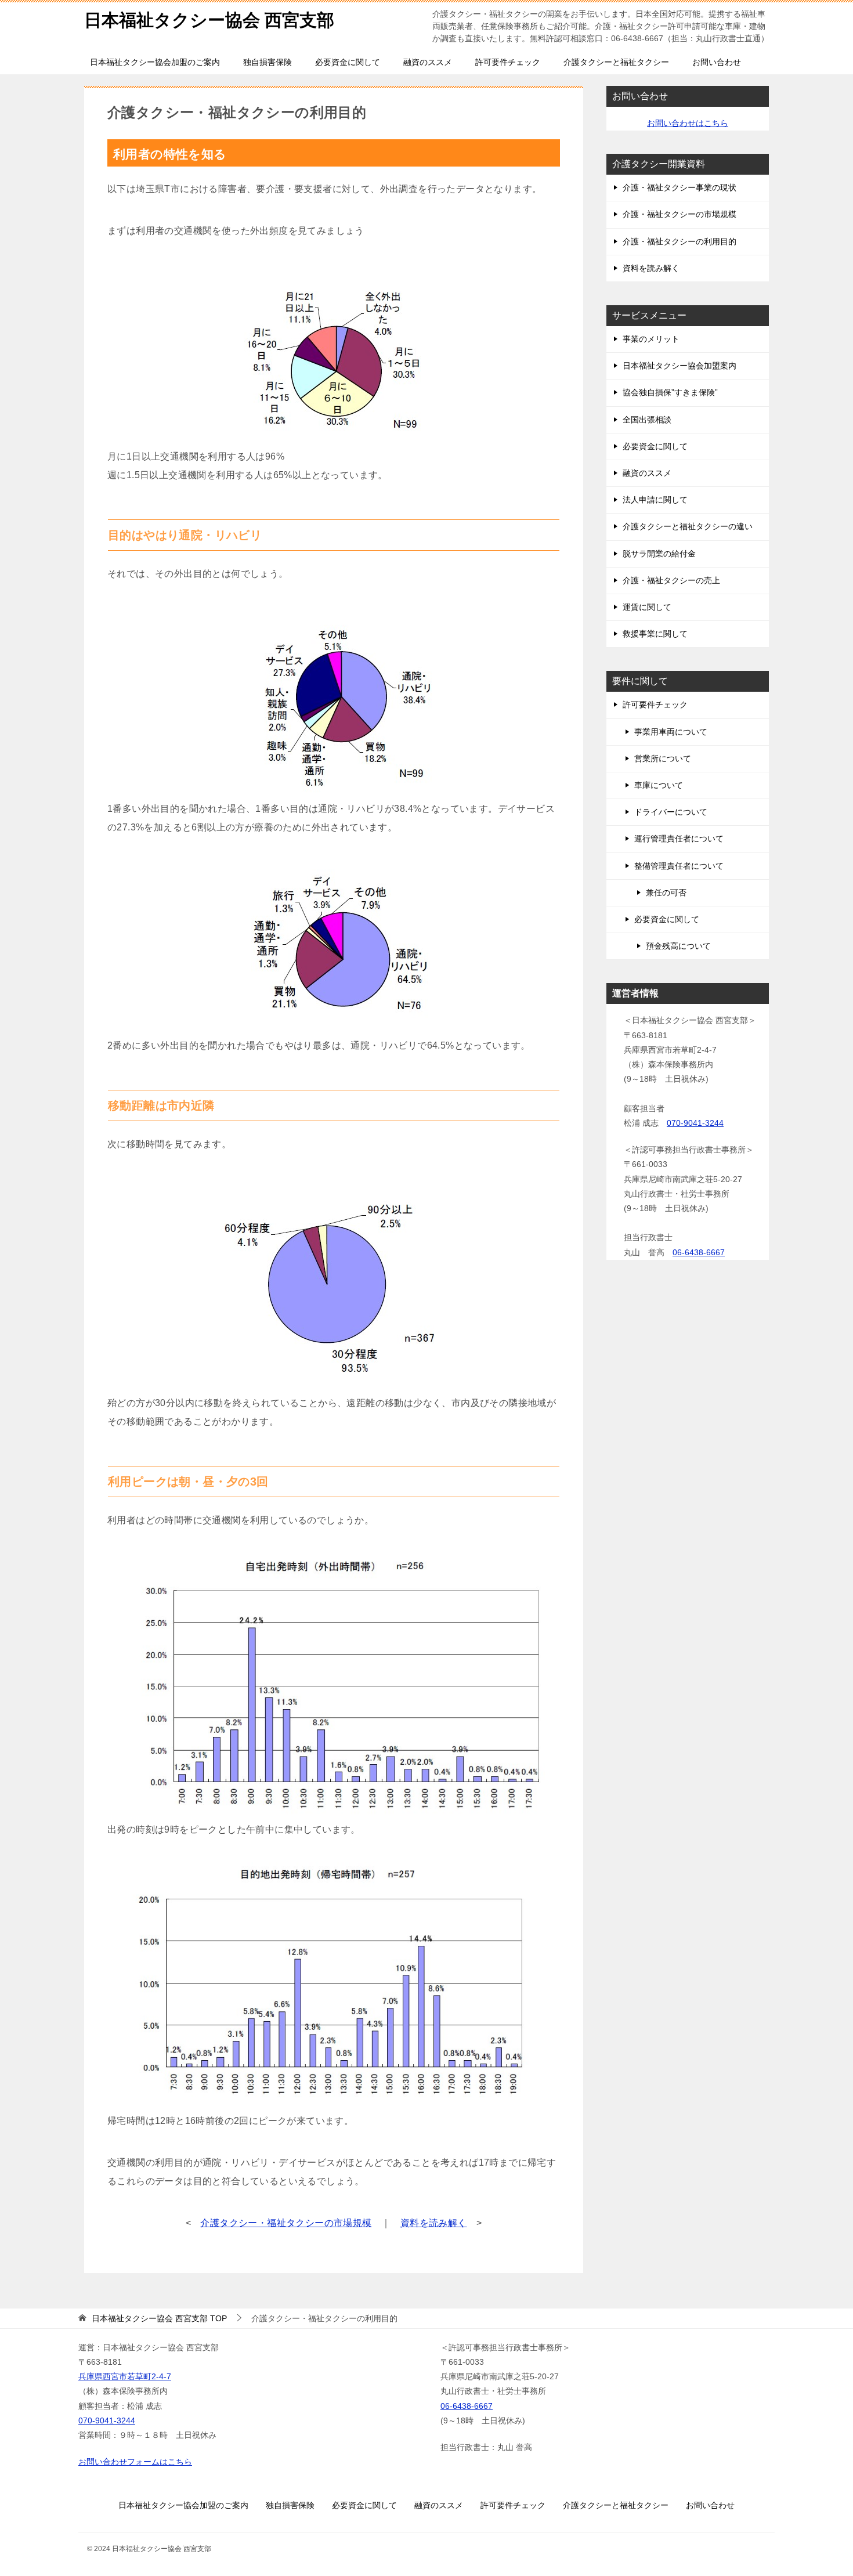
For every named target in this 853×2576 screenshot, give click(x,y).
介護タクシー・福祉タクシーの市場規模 (286, 2223)
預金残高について (678, 946)
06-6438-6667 (699, 1252)
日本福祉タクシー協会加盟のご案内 (155, 62)
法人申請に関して (655, 500)
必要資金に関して (348, 62)
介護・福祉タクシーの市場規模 (679, 214)
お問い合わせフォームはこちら (135, 2462)
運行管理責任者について (679, 839)
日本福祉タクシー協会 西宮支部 (209, 20)
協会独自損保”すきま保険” (670, 392)
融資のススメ (428, 62)
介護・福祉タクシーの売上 (671, 580)
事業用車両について (671, 732)
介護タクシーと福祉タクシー (616, 62)
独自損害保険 (268, 62)
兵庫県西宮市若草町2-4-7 (125, 2376)
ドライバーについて (671, 812)
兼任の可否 (666, 893)
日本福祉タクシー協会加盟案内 (679, 366)
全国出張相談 (647, 420)
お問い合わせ (717, 62)
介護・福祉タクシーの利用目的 (679, 241)
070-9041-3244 (695, 1123)
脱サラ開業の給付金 (659, 554)
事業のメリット (651, 339)
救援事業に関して (655, 634)
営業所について (663, 758)
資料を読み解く (434, 2223)
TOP (159, 2318)
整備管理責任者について (679, 866)
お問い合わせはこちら (688, 123)
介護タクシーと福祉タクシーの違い (688, 526)
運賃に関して (647, 607)
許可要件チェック (508, 62)
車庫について (659, 785)
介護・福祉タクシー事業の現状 (679, 187)
